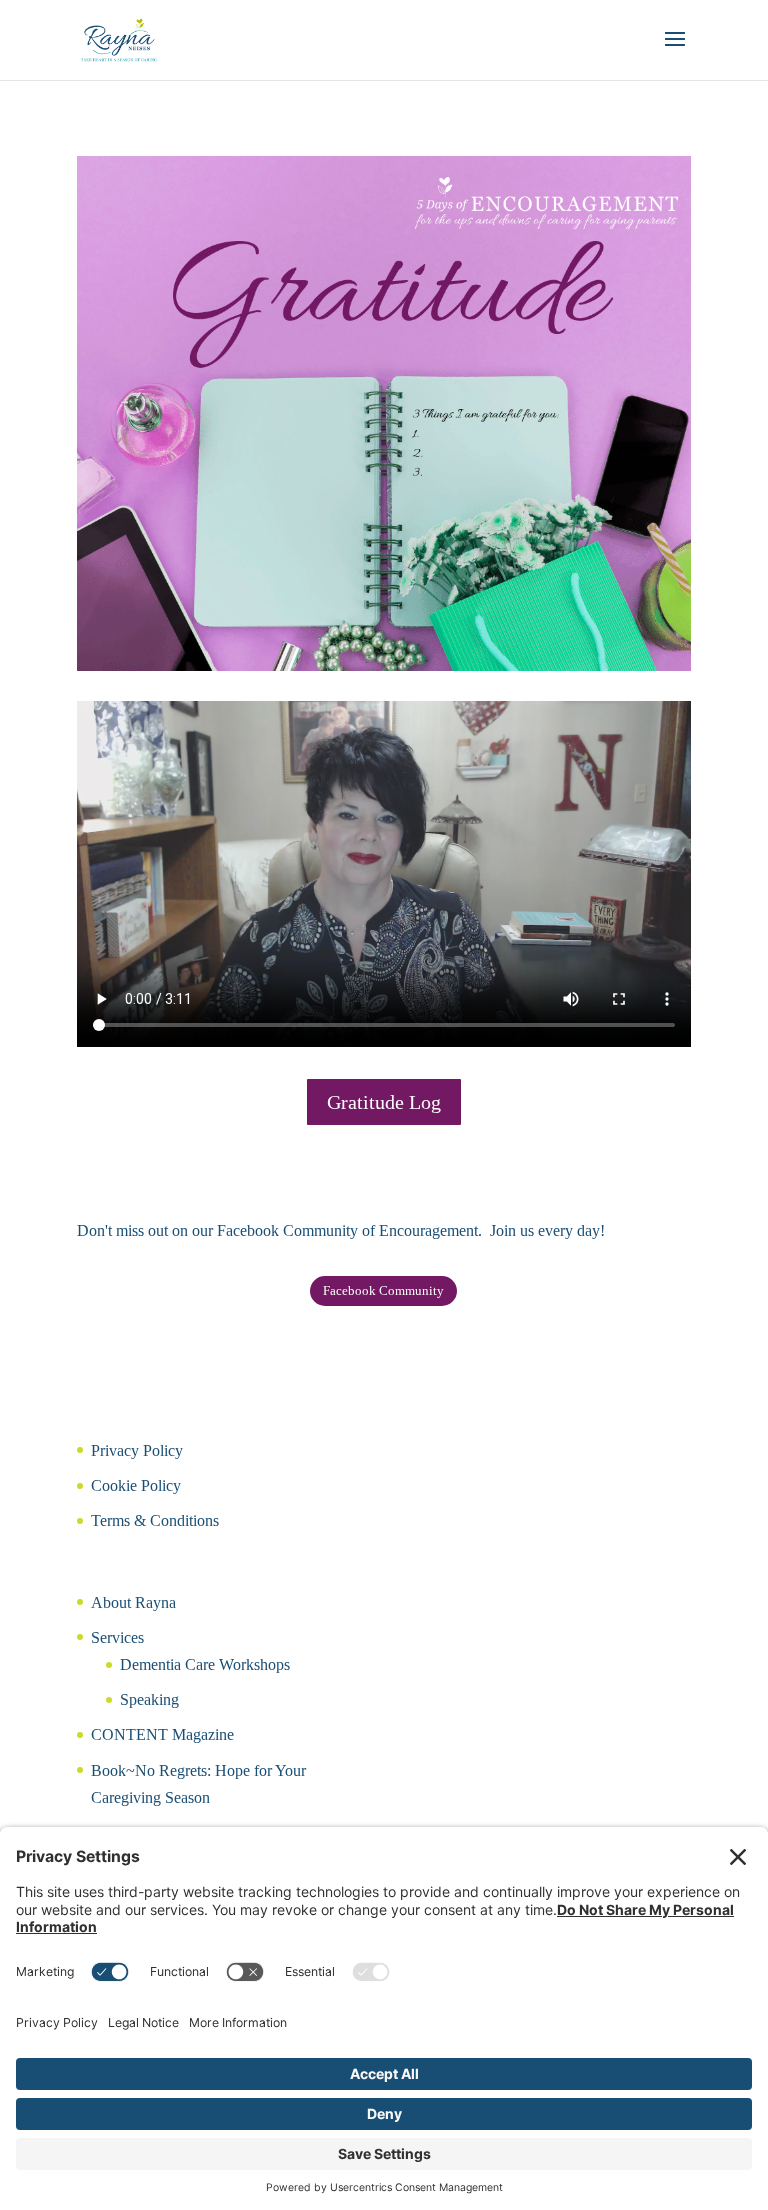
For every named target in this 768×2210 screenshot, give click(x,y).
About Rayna (133, 1602)
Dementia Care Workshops (205, 1664)
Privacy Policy (137, 1450)
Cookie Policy (136, 1485)
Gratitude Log (384, 1102)
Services (117, 1637)
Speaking (149, 1699)
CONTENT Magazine (162, 1734)
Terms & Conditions (155, 1520)
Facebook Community (383, 1290)
